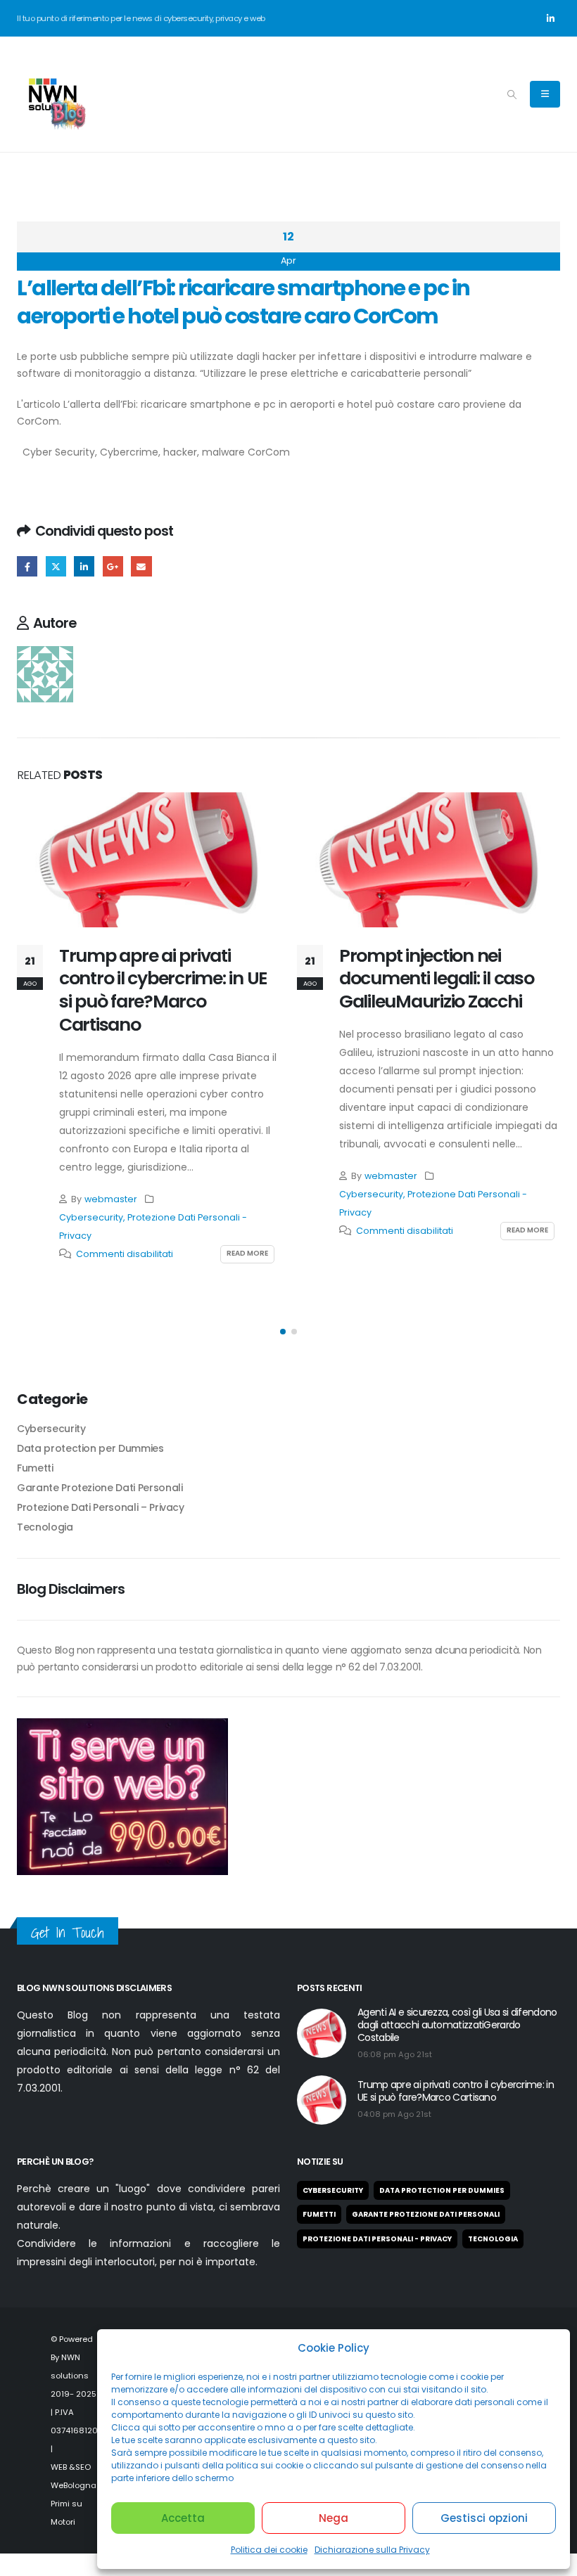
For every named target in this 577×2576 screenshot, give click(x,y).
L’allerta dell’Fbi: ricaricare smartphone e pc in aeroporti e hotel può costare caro (262, 404)
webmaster (111, 1199)
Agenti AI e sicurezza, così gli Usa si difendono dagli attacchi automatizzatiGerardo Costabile (457, 2025)
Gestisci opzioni (484, 2518)
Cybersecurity (91, 1217)
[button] (512, 95)
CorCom (38, 421)
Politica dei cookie (269, 2550)
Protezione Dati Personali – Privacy (101, 1507)
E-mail (141, 566)
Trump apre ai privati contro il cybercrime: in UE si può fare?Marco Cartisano (163, 990)
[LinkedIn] (550, 18)
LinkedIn (84, 566)
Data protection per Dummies (90, 1448)
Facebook (27, 566)
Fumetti (35, 1468)
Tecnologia (45, 1527)
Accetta (183, 2518)
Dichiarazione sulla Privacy (372, 2550)
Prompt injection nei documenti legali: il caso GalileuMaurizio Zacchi (437, 979)
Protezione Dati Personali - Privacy (377, 2239)
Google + (113, 566)
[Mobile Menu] (545, 94)
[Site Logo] (52, 94)
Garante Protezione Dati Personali (100, 1488)
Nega (334, 2518)
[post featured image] (148, 860)
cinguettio (56, 566)
